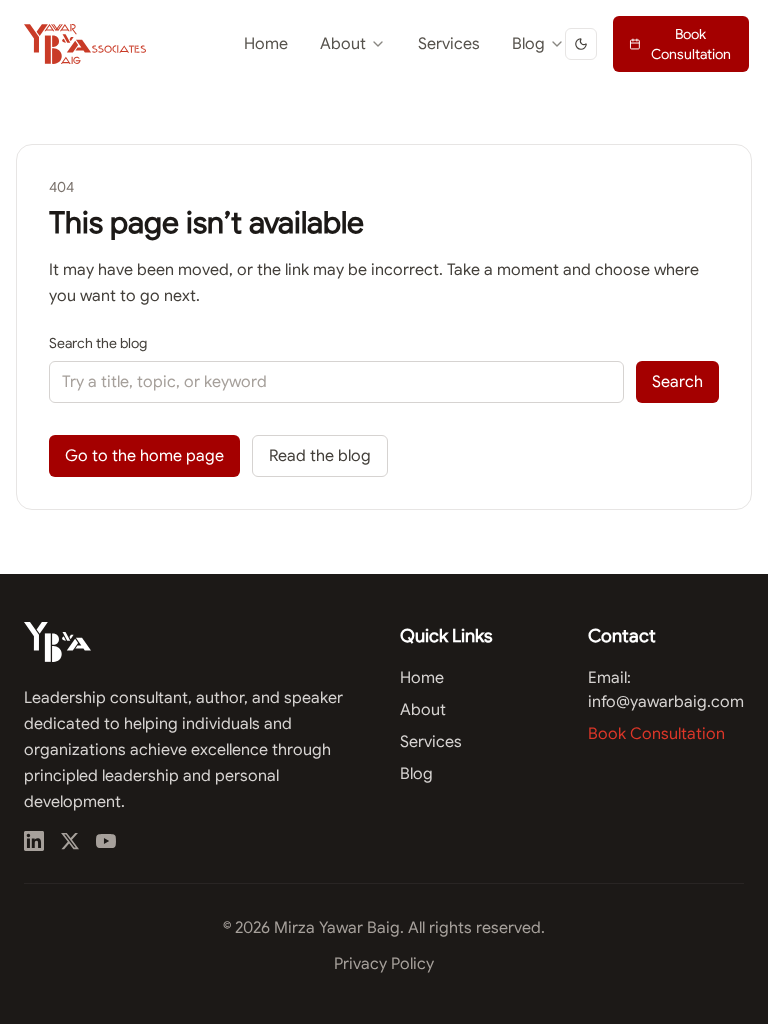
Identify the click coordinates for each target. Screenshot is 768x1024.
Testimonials (308, 94)
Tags (469, 130)
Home (266, 44)
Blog (528, 44)
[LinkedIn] (34, 841)
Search (677, 382)
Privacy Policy (384, 964)
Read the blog (320, 456)
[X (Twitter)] (70, 841)
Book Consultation (691, 44)
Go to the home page (144, 456)
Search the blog (98, 343)
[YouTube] (106, 841)
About (343, 44)
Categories (489, 94)
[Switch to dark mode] (581, 44)
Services (449, 44)
